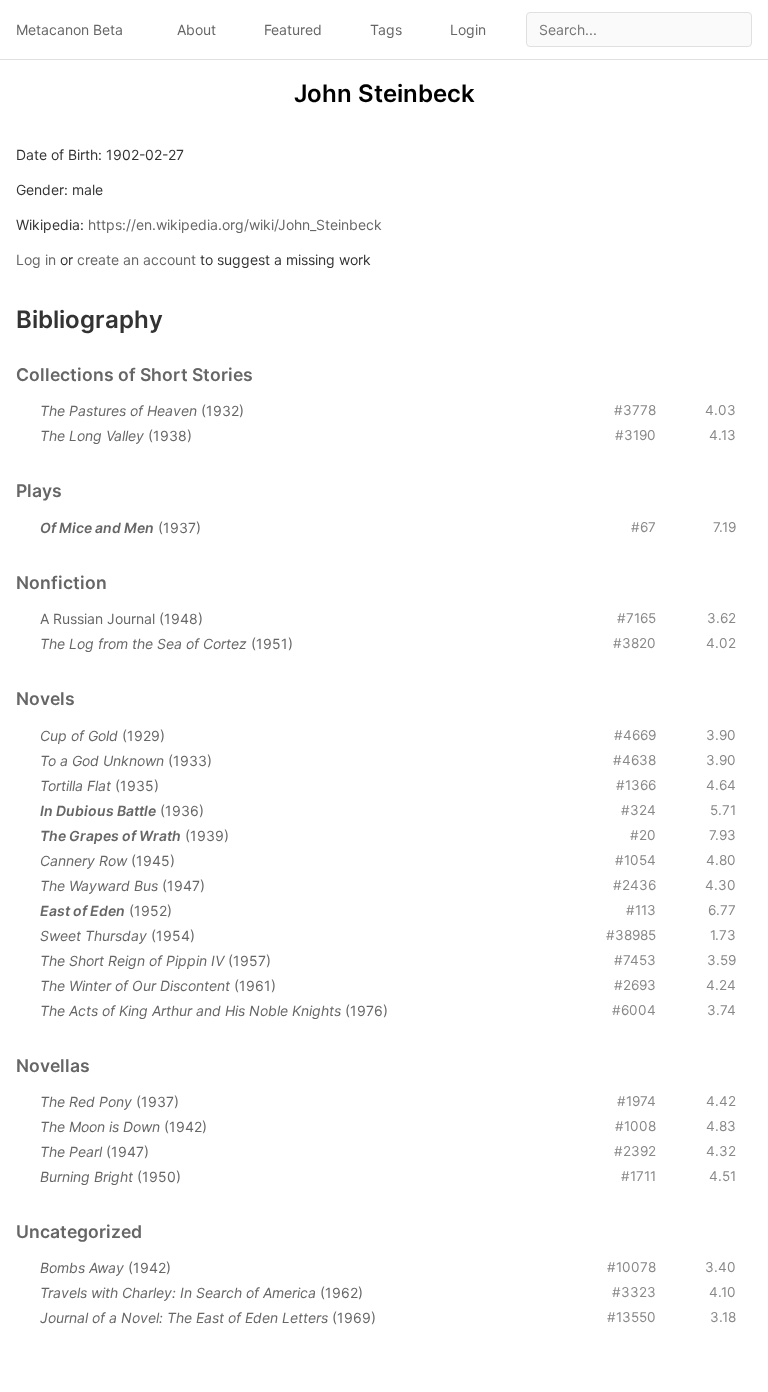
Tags (386, 29)
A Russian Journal (97, 618)
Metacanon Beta (69, 29)
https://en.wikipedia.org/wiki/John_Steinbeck (235, 224)
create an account (136, 259)
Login (468, 29)
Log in (36, 259)
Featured (293, 29)
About (196, 29)
